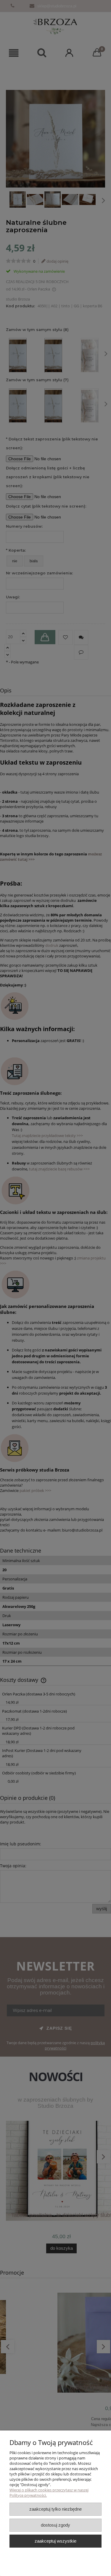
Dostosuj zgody (55, 2525)
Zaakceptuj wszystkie (55, 2541)
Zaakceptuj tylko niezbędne (55, 2509)
